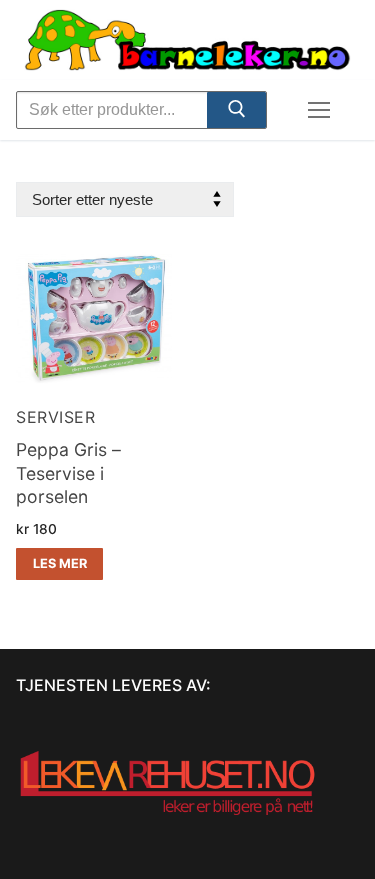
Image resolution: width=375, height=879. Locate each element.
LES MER (60, 563)
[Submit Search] (236, 113)
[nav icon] (319, 110)
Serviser (55, 417)
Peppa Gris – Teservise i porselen (68, 473)
